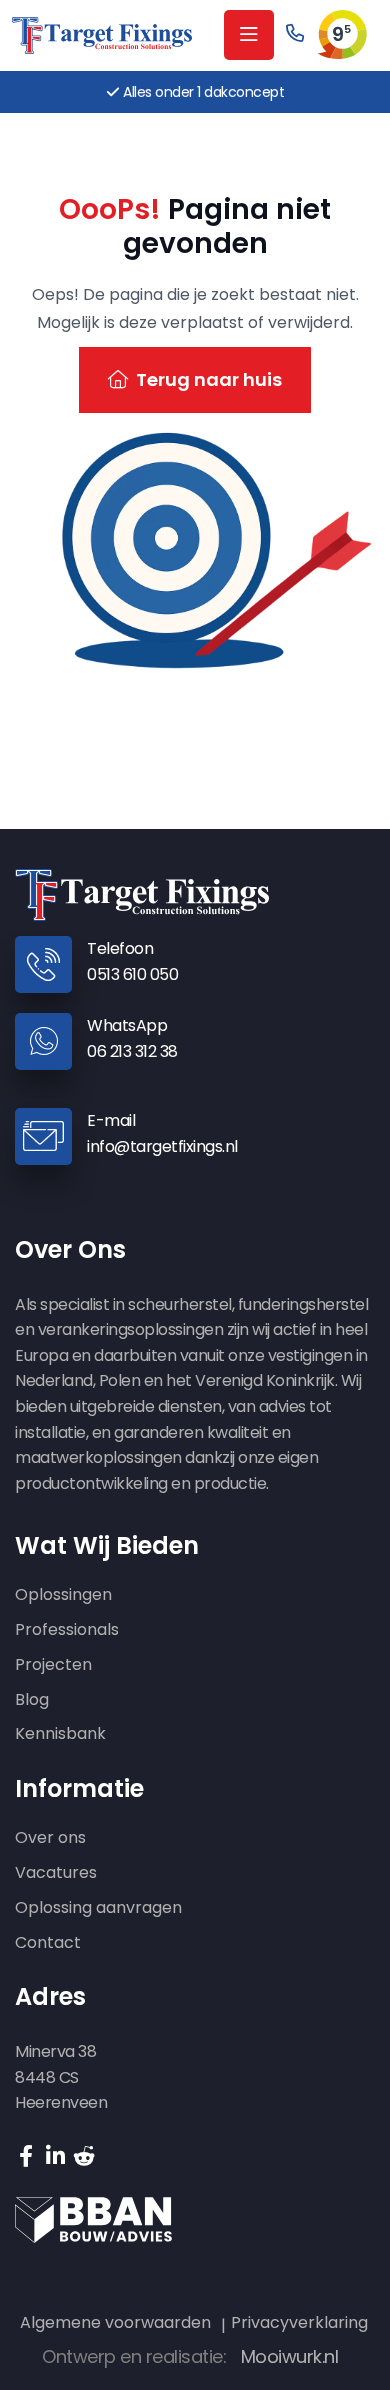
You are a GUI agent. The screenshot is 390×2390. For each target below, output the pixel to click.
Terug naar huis (209, 379)
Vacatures (56, 1873)
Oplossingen (63, 1595)
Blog (32, 1700)
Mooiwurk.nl (290, 2356)
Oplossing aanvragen (98, 1908)
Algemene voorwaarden (115, 2323)
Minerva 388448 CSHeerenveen (61, 2077)
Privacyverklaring (299, 2323)
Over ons (50, 1838)
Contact (48, 1943)
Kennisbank (60, 1734)
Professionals (67, 1630)
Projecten (53, 1665)
